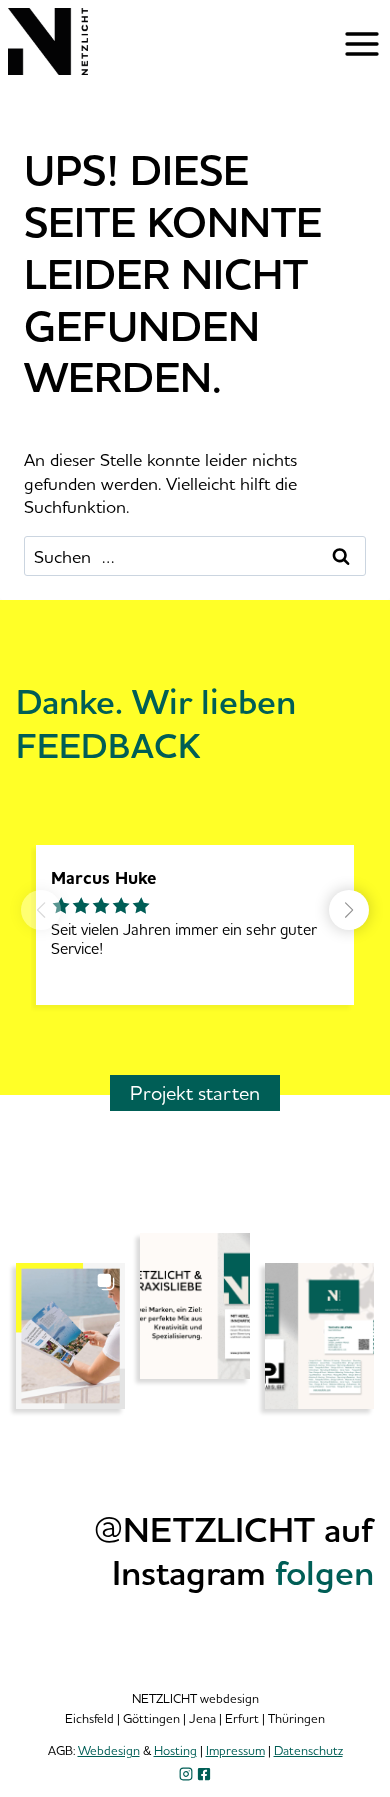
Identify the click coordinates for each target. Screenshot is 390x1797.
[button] (349, 910)
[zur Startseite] (48, 68)
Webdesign (109, 1750)
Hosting (175, 1750)
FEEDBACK (108, 745)
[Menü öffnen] (362, 44)
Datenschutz (308, 1750)
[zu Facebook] (204, 1774)
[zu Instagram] (186, 1774)
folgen (324, 1572)
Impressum (235, 1750)
